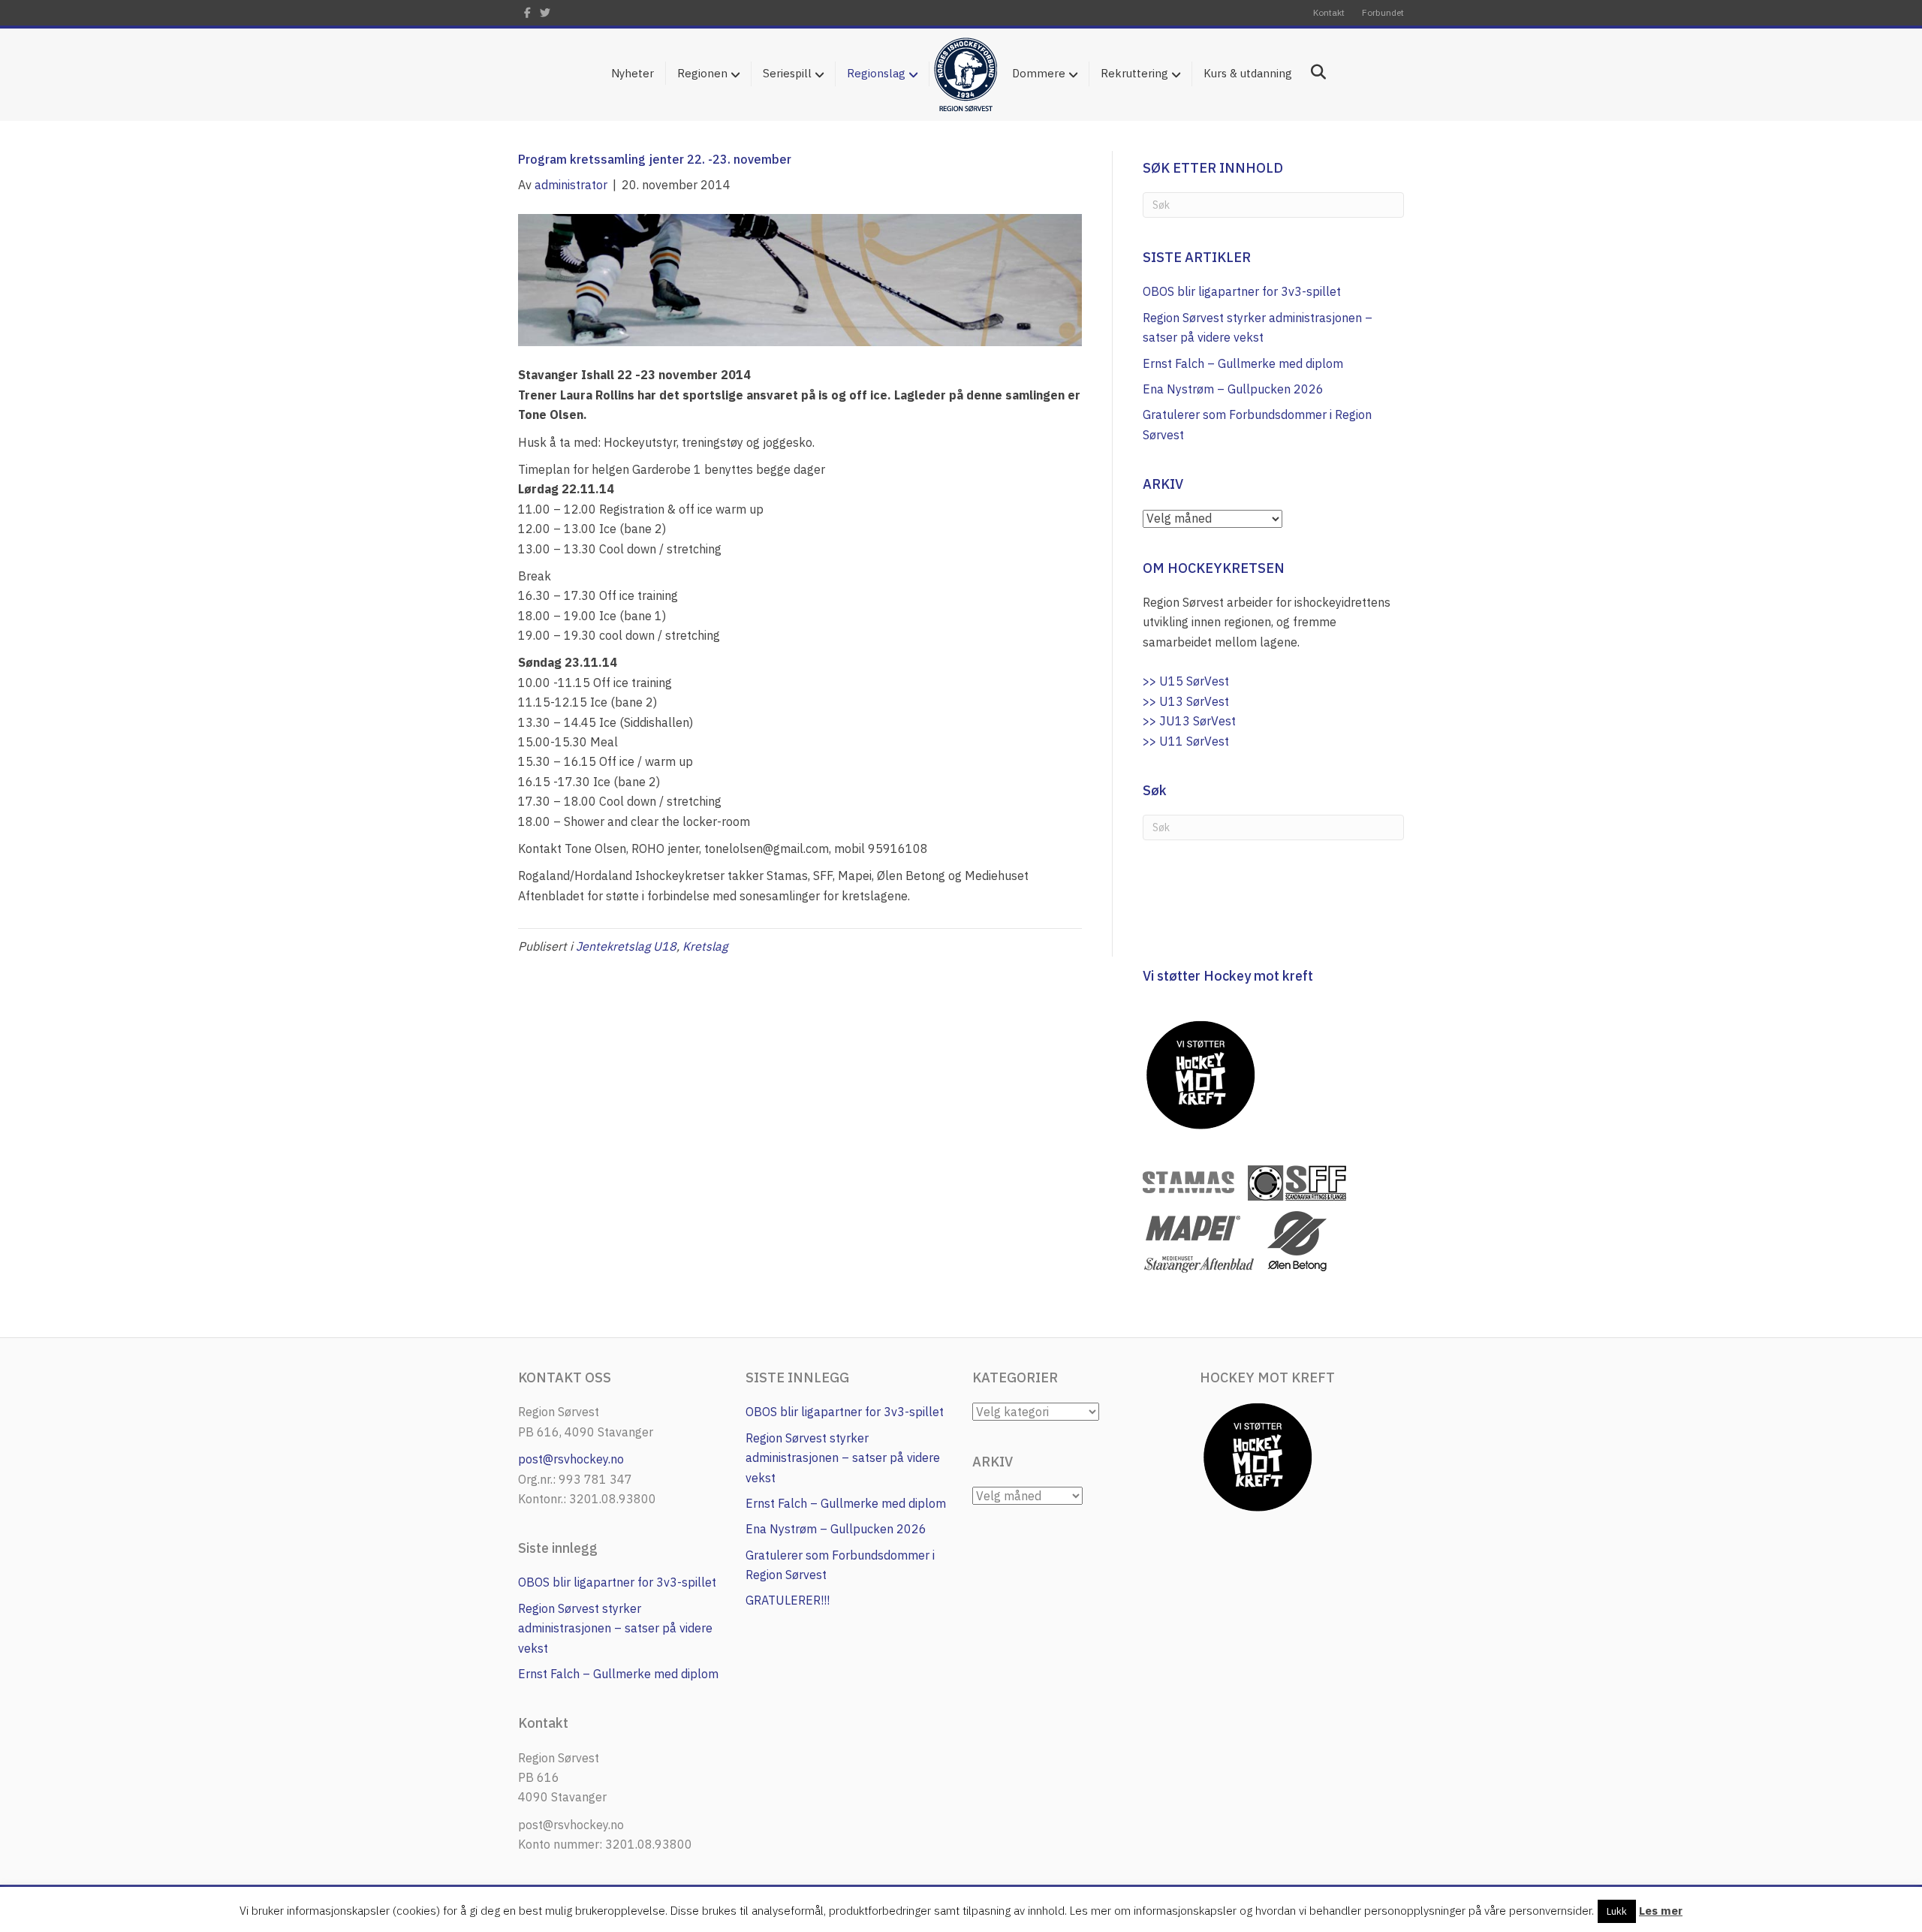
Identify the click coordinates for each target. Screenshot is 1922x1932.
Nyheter (633, 73)
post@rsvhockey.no (571, 1459)
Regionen (702, 73)
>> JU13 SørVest (1189, 721)
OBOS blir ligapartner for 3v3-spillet (1242, 291)
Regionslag (876, 73)
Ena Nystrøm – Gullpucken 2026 (1233, 389)
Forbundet (1383, 12)
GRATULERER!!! (788, 1600)
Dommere (1039, 73)
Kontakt (1329, 12)
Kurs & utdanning (1248, 73)
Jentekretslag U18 (626, 946)
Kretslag (705, 946)
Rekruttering (1134, 73)
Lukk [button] (1617, 1911)
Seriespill (787, 73)
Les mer (1661, 1911)
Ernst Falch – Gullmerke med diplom (1243, 363)
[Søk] (1313, 72)
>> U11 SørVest (1186, 741)
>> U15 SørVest (1186, 681)
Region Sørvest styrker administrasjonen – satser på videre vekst (615, 1628)
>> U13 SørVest (1186, 701)
